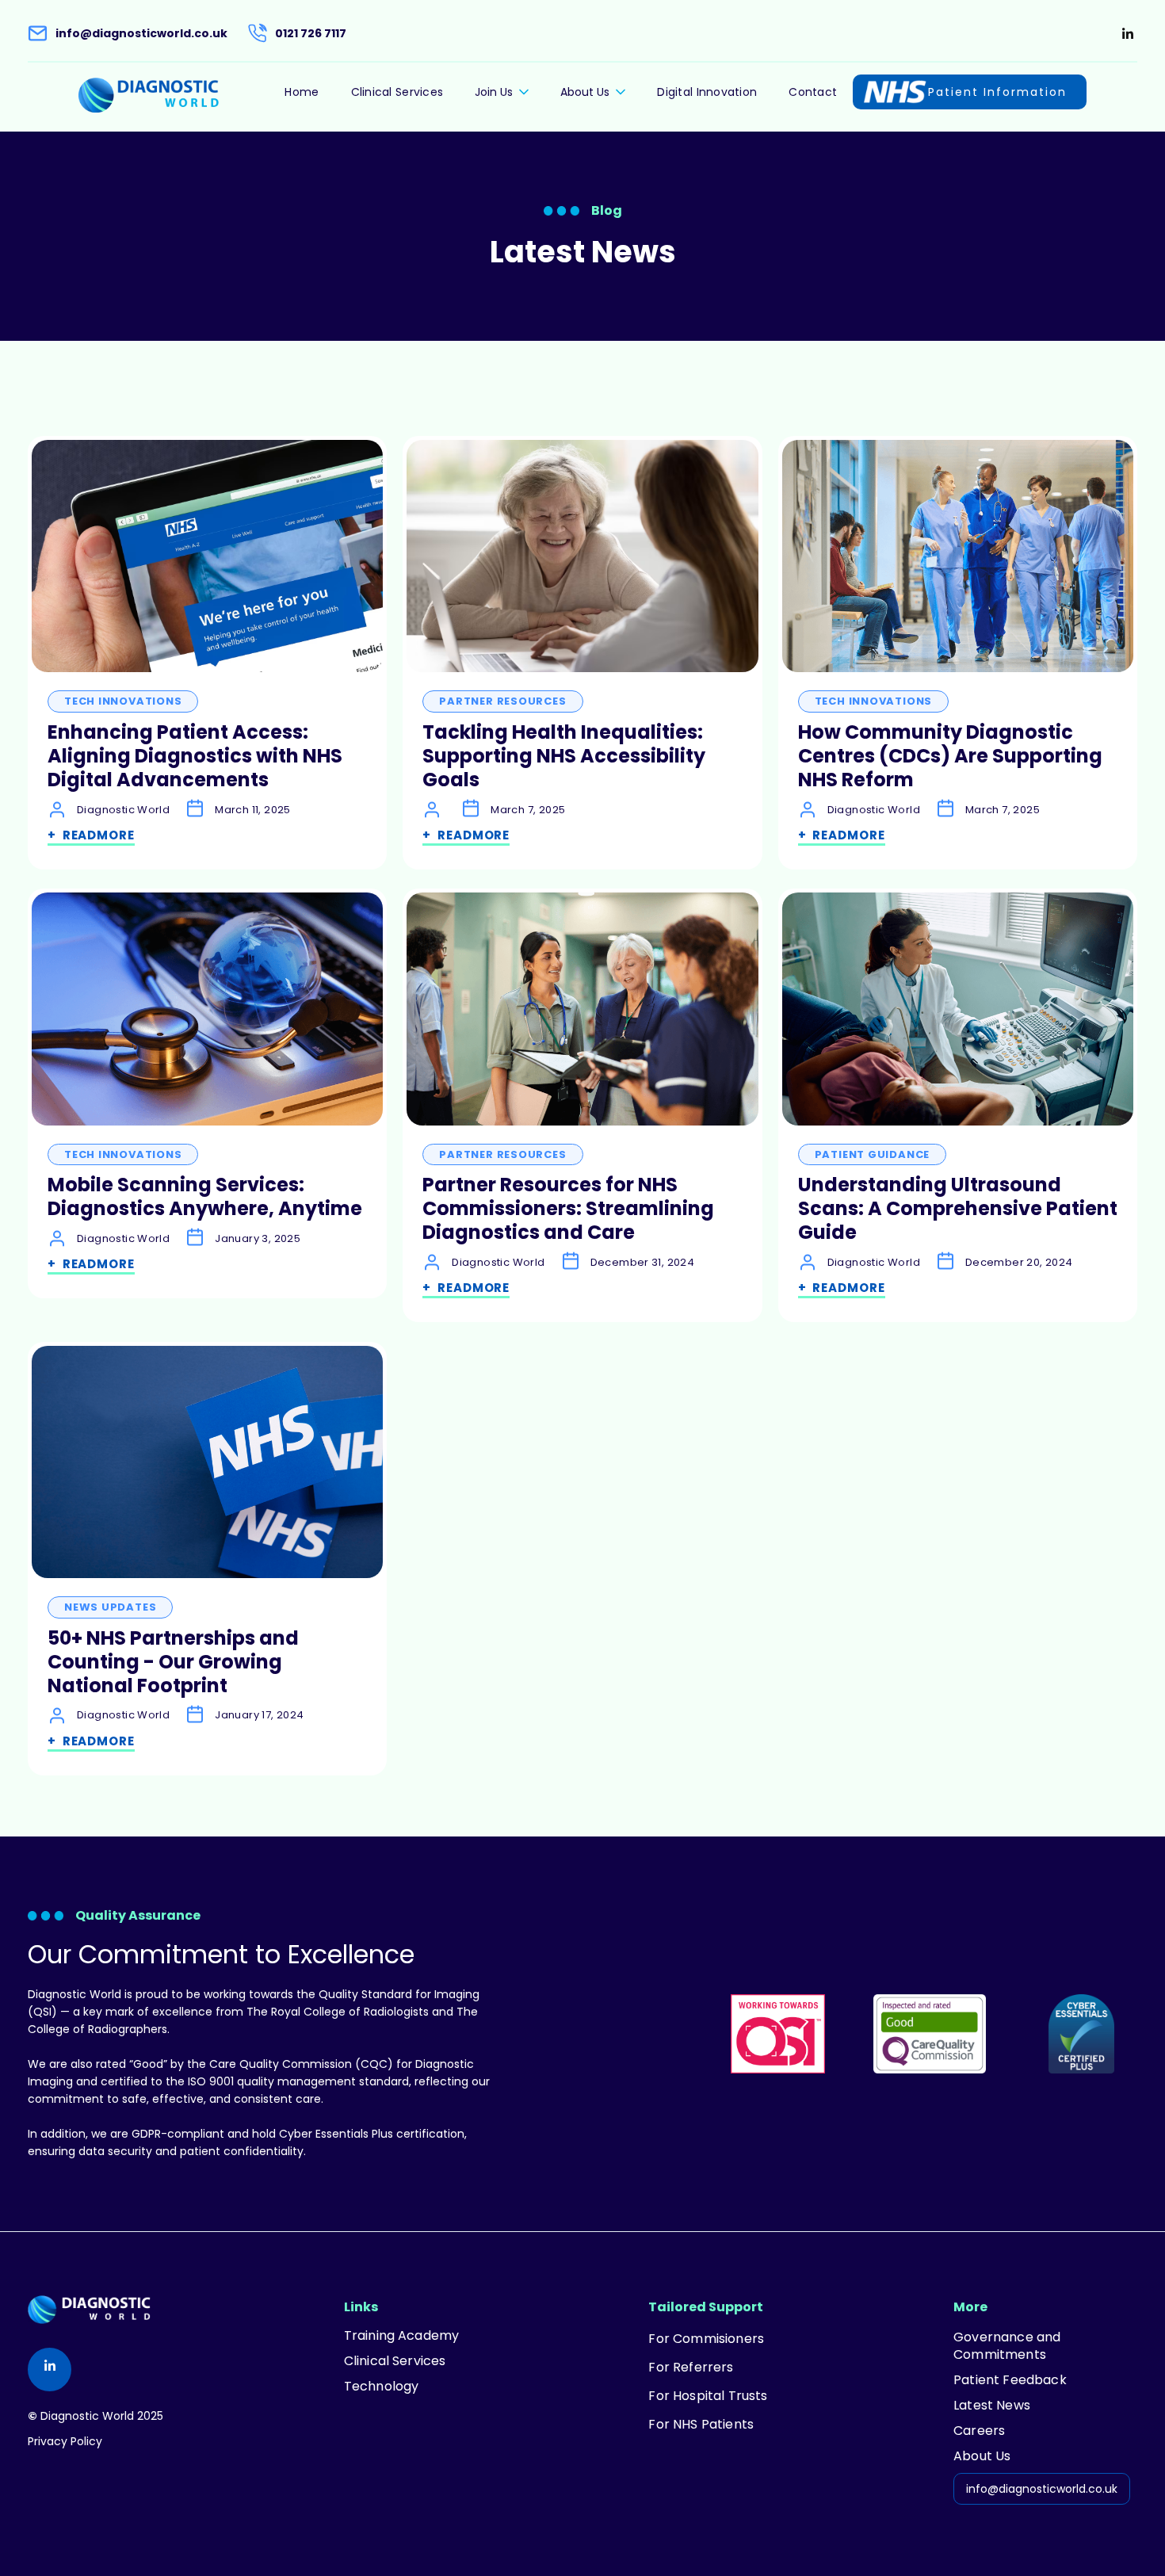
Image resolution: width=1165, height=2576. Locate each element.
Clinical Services (397, 92)
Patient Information (997, 92)
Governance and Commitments (1007, 2346)
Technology (382, 2387)
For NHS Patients (701, 2425)
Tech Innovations (123, 701)
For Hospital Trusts (708, 2396)
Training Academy (402, 2336)
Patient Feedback (1010, 2380)
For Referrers (691, 2368)
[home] (149, 95)
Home (302, 92)
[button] (502, 95)
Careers (979, 2431)
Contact (813, 92)
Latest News (992, 2406)
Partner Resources (502, 701)
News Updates (110, 1607)
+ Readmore (91, 835)
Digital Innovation (707, 92)
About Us (982, 2456)
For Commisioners (706, 2339)
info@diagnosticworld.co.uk (1042, 2489)
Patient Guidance (872, 1154)
